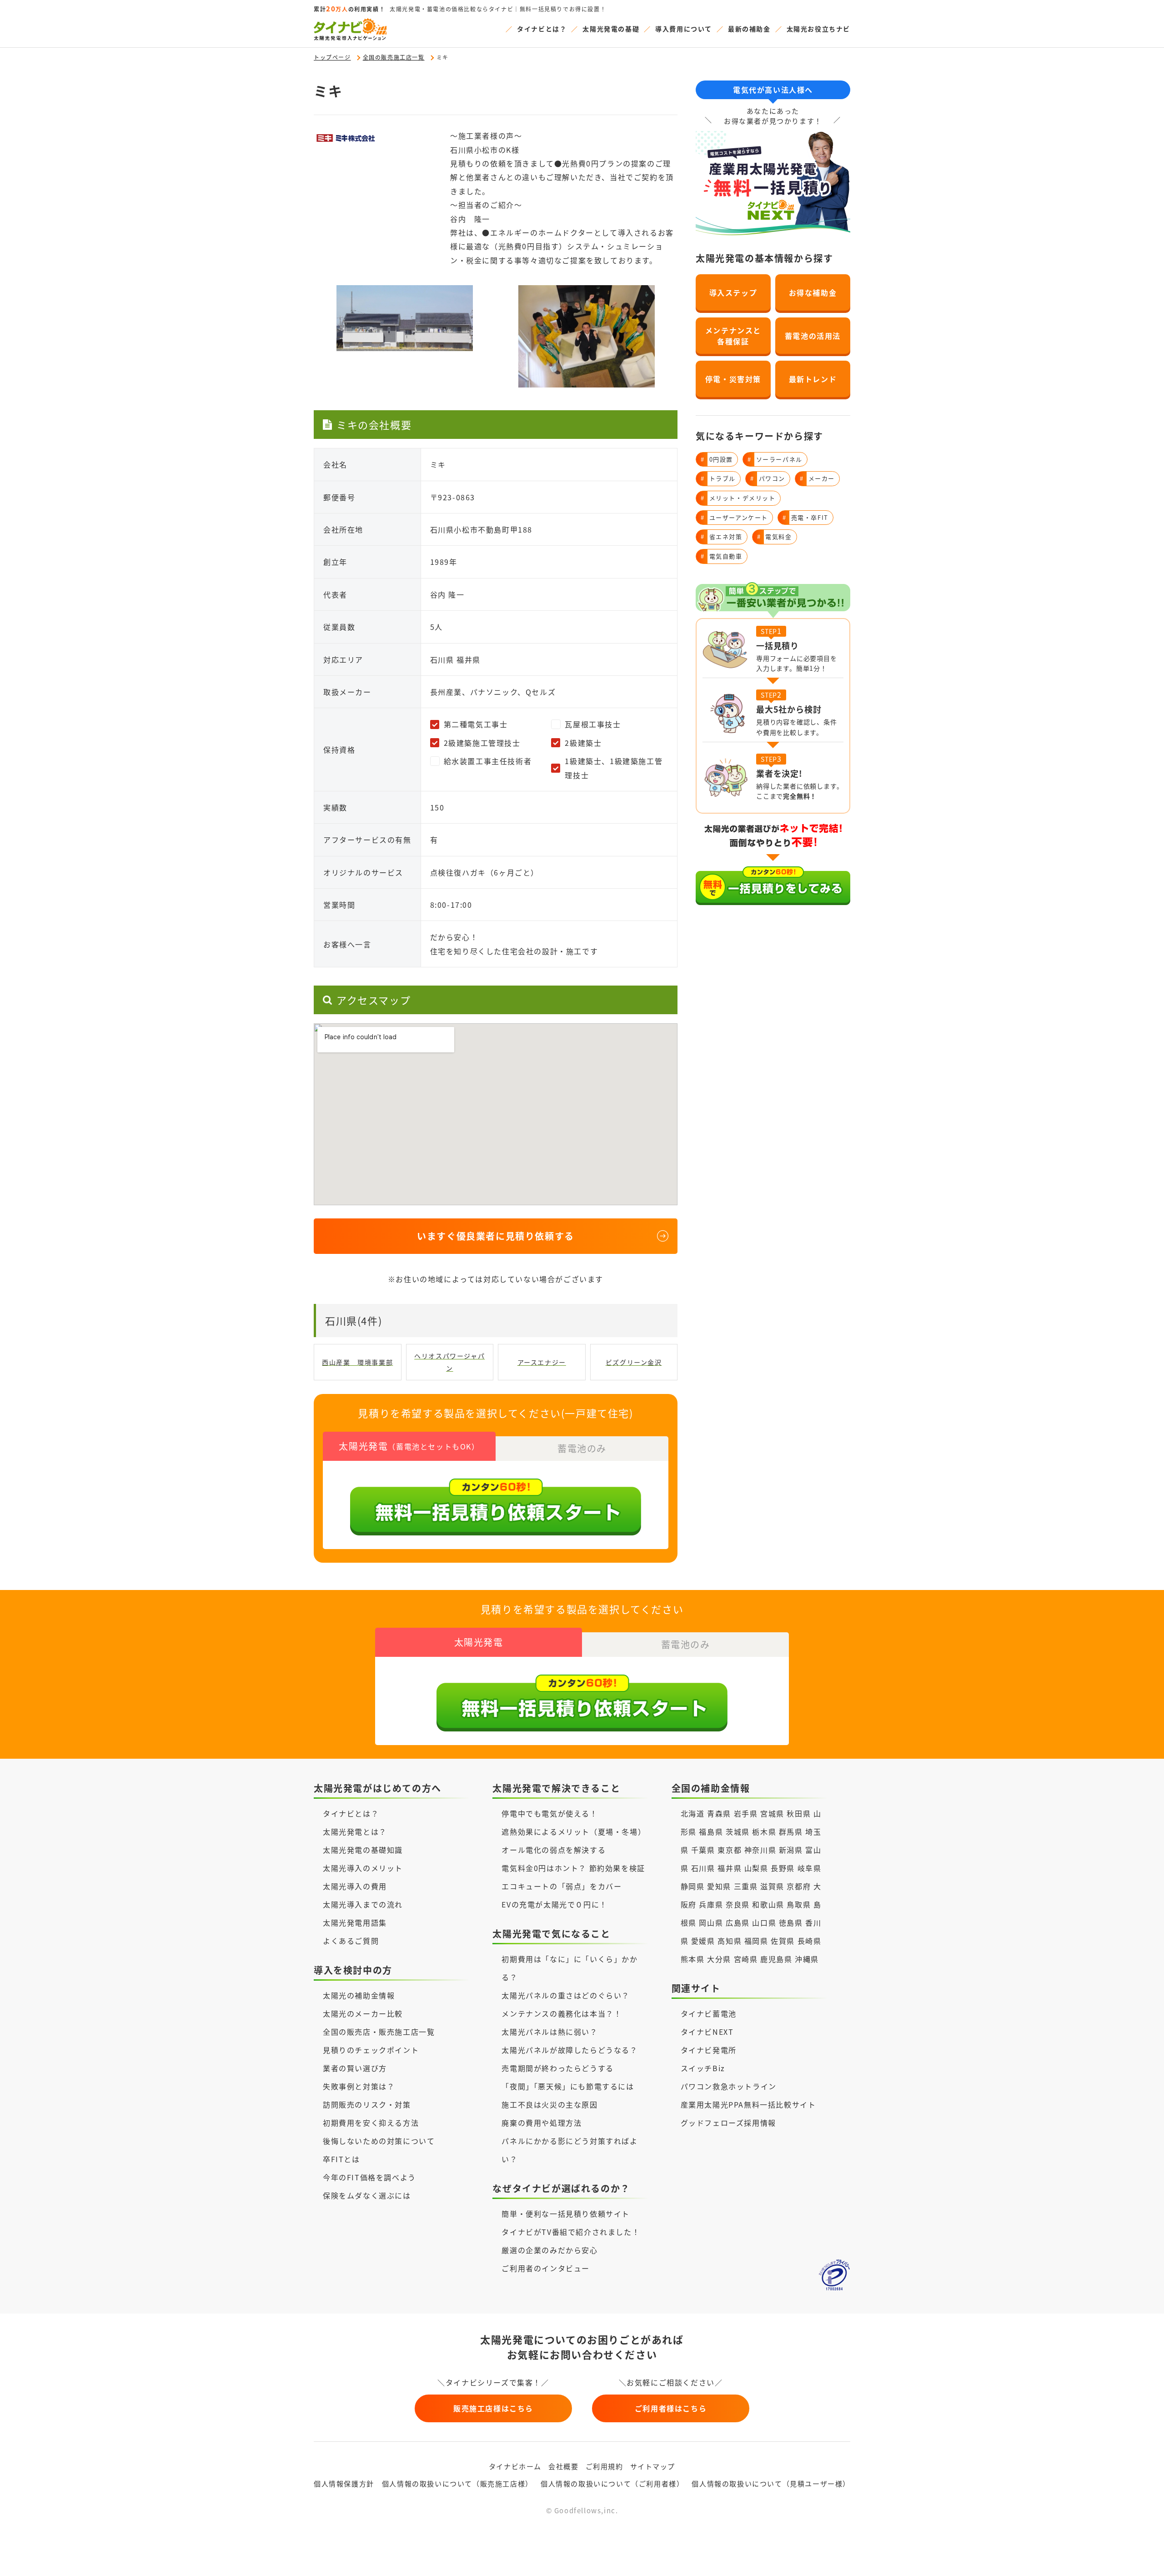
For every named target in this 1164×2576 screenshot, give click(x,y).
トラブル (718, 478)
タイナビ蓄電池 (709, 2013)
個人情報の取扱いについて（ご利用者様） (612, 2483)
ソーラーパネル (775, 459)
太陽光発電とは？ (355, 1831)
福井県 (730, 1868)
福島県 (711, 1831)
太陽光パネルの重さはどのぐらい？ (566, 1995)
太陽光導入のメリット (363, 1868)
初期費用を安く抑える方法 (371, 2123)
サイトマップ (653, 2466)
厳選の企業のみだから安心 (549, 2250)
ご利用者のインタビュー (546, 2268)
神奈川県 (760, 1850)
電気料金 (775, 536)
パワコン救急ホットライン (729, 2086)
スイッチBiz (703, 2068)
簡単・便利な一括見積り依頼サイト (566, 2214)
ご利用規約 (605, 2466)
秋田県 (799, 1813)
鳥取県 (799, 1904)
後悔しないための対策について (379, 2141)
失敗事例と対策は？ (359, 2086)
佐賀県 (783, 1941)
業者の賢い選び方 (355, 2068)
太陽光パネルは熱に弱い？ (549, 2032)
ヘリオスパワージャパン (449, 1362)
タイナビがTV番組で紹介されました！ (571, 2232)
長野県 (783, 1868)
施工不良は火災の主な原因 (549, 2104)
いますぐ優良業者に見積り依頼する (496, 1236)
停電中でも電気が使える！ (549, 1813)
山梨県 (756, 1868)
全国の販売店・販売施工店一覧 (379, 2032)
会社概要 (563, 2466)
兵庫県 (711, 1904)
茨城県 (738, 1831)
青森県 (719, 1813)
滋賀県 (772, 1886)
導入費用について (684, 29)
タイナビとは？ (542, 29)
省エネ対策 (722, 536)
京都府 (799, 1886)
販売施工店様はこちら (493, 2408)
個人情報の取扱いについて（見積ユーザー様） (771, 2483)
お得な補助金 (813, 292)
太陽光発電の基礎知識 (363, 1850)
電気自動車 (722, 556)
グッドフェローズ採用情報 (728, 2123)
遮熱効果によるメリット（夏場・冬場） (574, 1831)
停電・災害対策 (733, 379)
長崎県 (810, 1941)
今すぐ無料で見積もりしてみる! (617, 2559)
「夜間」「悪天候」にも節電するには (568, 2086)
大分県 (719, 1959)
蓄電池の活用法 (813, 336)
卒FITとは (341, 2159)
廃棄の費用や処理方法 (542, 2123)
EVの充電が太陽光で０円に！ (554, 1904)
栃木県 (764, 1831)
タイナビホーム (515, 2466)
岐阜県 (810, 1868)
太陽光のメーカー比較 (363, 2013)
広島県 (738, 1922)
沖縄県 (807, 1959)
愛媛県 (703, 1941)
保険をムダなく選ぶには (367, 2195)
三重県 (746, 1886)
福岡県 (756, 1941)
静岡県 (693, 1886)
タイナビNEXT (707, 2032)
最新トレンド (813, 379)
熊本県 (693, 1959)
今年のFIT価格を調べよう (369, 2177)
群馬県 (791, 1831)
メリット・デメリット (738, 498)
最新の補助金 (749, 29)
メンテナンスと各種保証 (733, 336)
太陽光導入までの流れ (363, 1904)
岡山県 (711, 1922)
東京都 (730, 1850)
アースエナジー (542, 1362)
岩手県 (746, 1813)
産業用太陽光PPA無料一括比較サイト (748, 2104)
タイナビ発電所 (709, 2050)
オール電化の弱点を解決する (554, 1850)
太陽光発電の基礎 (611, 29)
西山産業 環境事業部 (357, 1362)
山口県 (764, 1922)
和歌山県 (768, 1904)
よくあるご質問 (351, 1941)
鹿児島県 (776, 1959)
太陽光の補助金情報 (359, 1995)
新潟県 (791, 1850)
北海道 (693, 1813)
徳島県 (791, 1922)
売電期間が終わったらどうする (557, 2068)
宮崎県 (746, 1959)
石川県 (703, 1868)
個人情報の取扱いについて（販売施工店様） (457, 2483)
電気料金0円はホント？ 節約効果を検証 (573, 1868)
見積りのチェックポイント (371, 2050)
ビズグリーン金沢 (634, 1362)
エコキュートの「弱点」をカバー (562, 1886)
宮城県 (772, 1813)
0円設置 (717, 459)
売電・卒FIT (805, 517)
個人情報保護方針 (344, 2483)
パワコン (768, 478)
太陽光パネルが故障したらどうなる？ (569, 2050)
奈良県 (738, 1904)
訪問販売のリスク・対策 (367, 2104)
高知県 (730, 1941)
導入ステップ (733, 292)
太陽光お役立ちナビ (818, 29)
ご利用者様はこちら (671, 2408)
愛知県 (719, 1886)
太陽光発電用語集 (355, 1922)
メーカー (817, 478)
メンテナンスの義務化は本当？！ (562, 2013)
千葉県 (703, 1850)
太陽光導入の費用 (355, 1886)
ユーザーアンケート (734, 517)
